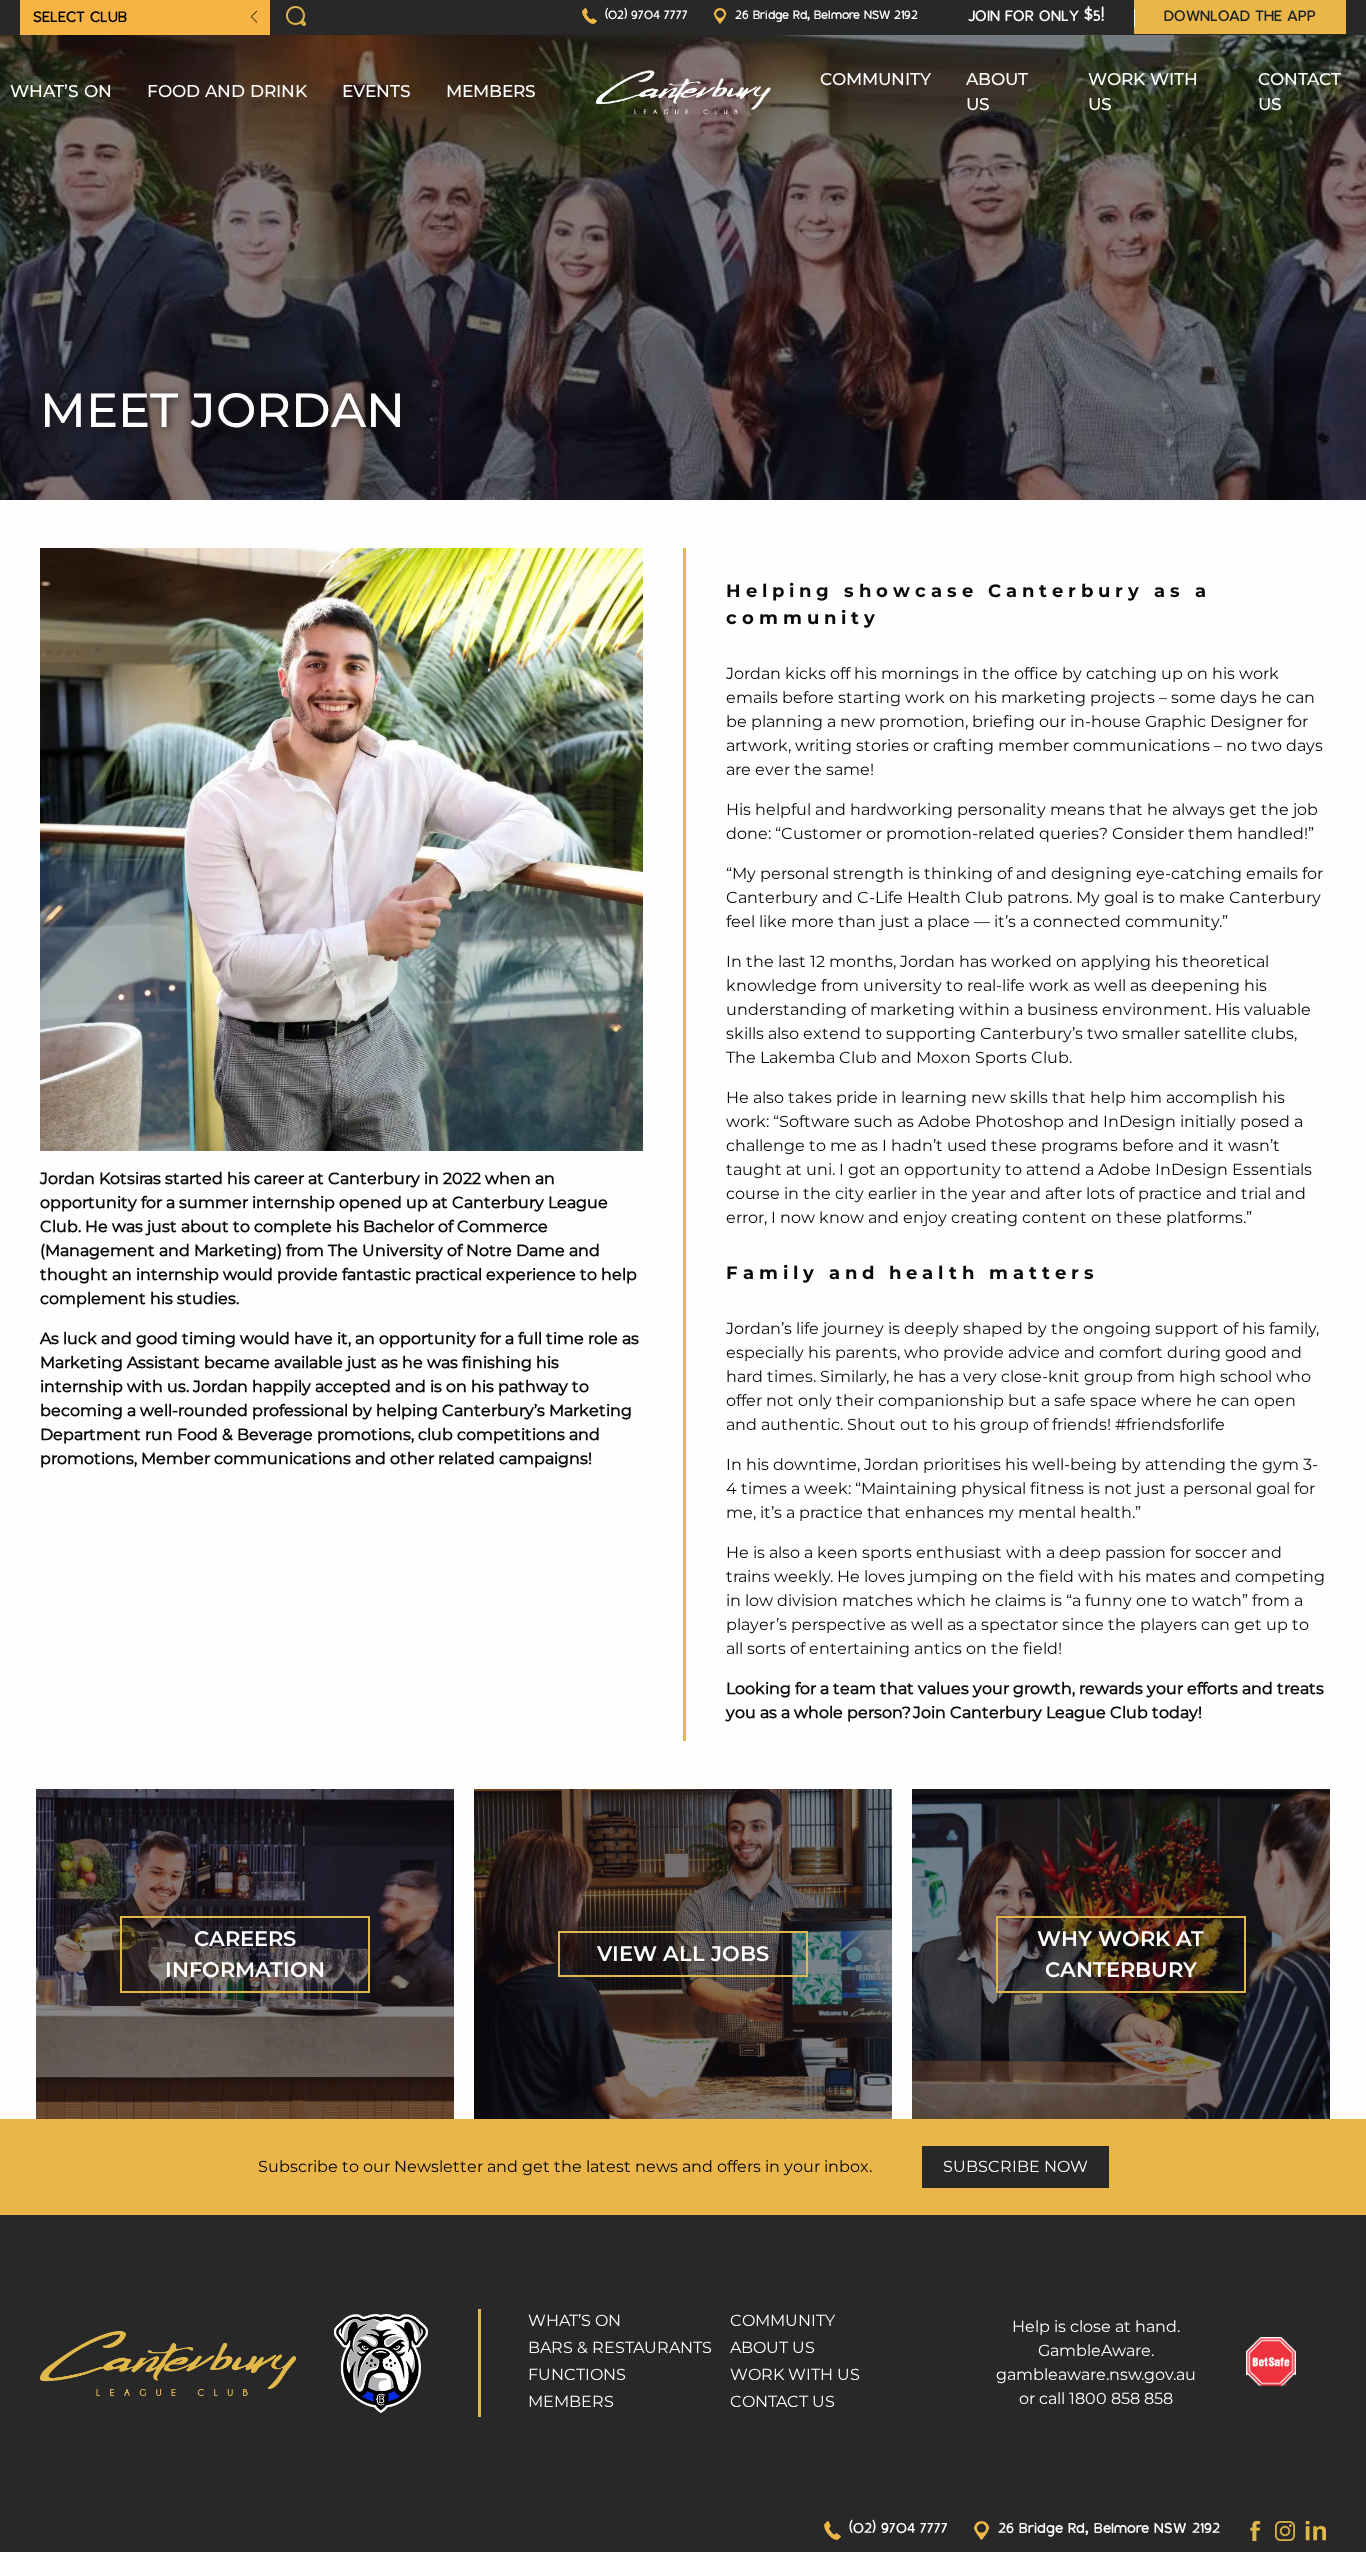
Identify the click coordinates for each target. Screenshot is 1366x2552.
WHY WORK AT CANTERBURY (1120, 1954)
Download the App (1240, 17)
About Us (997, 92)
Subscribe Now (1015, 2166)
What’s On (61, 91)
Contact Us (1299, 92)
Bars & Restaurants (620, 2347)
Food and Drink (227, 91)
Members (491, 91)
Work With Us (1143, 92)
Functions (577, 2374)
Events (376, 91)
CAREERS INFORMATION (245, 1954)
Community (875, 79)
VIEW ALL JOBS (683, 1953)
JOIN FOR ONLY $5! (1036, 17)
